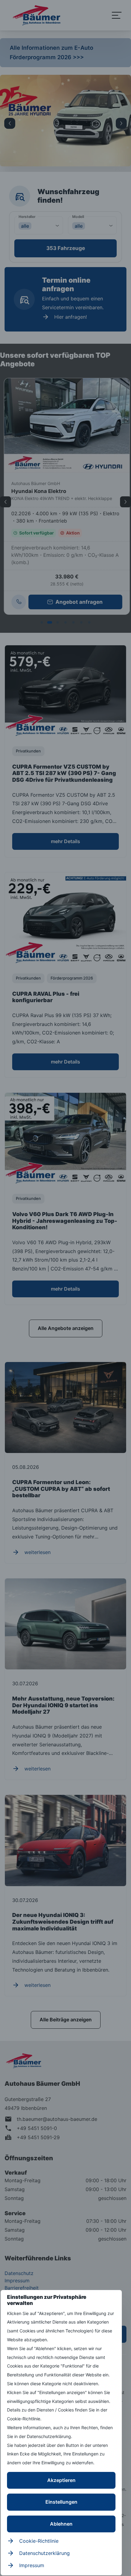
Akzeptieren (61, 2480)
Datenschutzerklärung (44, 2553)
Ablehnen (61, 2524)
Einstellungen (61, 2502)
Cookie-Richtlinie (39, 2541)
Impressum (32, 2565)
